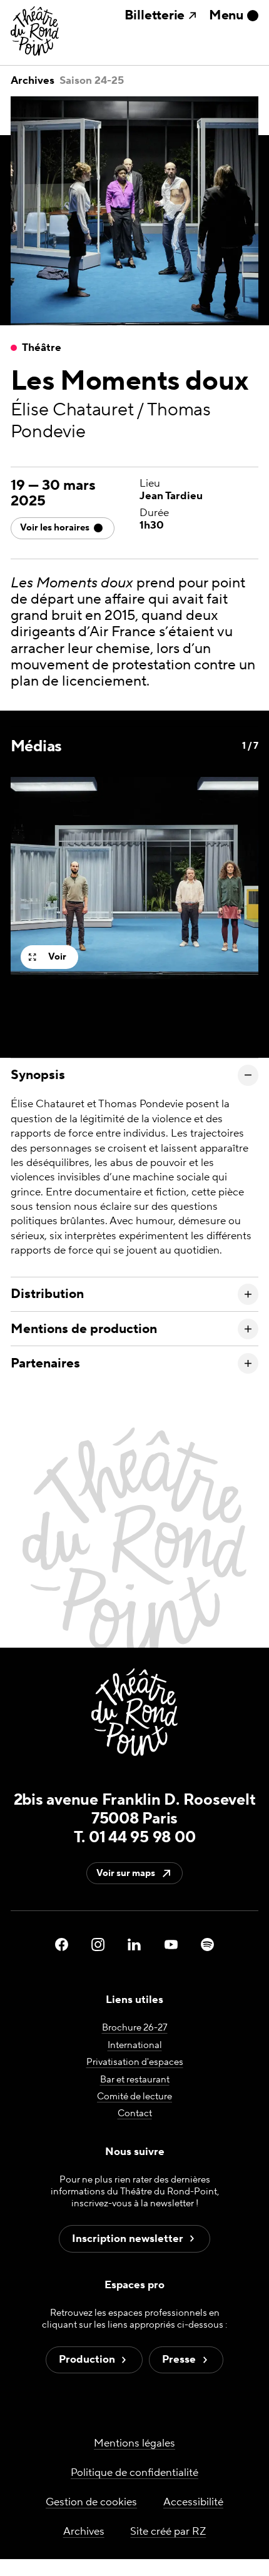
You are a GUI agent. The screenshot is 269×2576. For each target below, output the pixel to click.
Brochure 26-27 (135, 2028)
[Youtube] (171, 1944)
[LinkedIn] (134, 1944)
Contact (135, 2113)
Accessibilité (193, 2502)
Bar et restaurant (135, 2079)
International (135, 2045)
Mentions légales (134, 2443)
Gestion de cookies (91, 2502)
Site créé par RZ (168, 2532)
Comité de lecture (134, 2097)
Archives (33, 81)
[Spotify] (207, 1944)
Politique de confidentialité (134, 2473)
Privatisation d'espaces (135, 2062)
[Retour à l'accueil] (35, 32)
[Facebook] (62, 1944)
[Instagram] (98, 1944)
